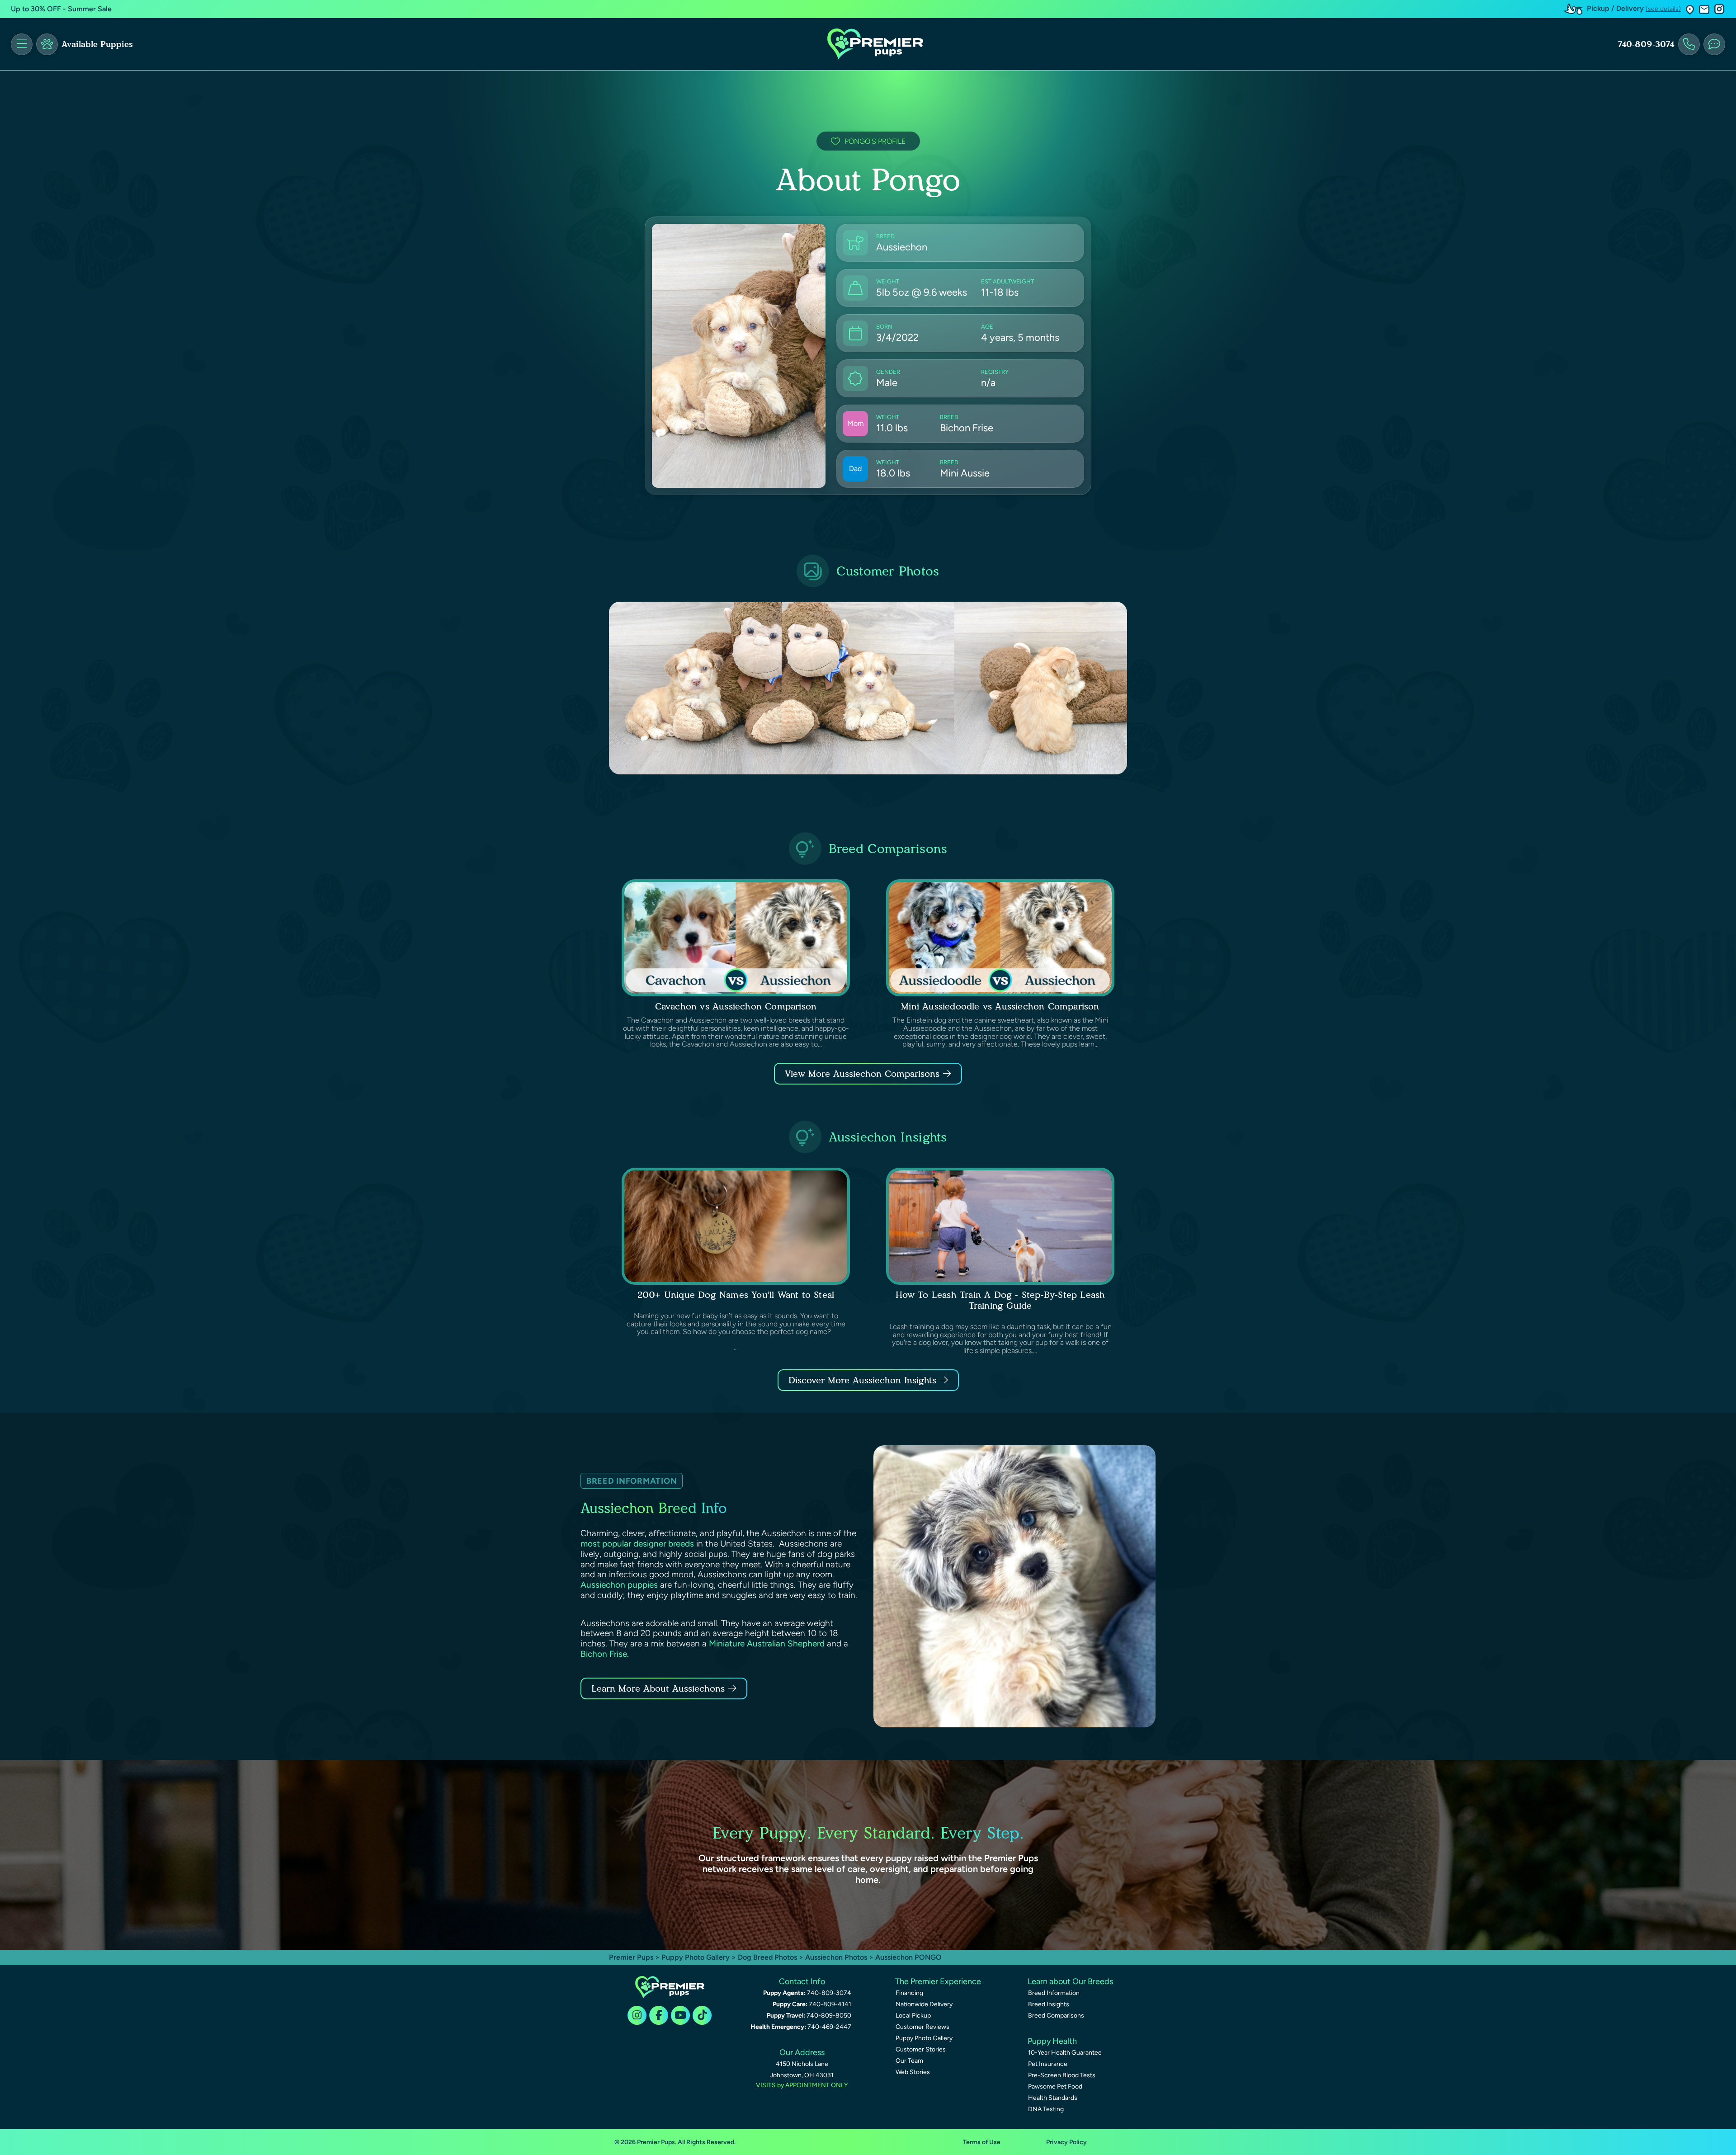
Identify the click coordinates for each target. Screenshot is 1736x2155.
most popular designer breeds (637, 1544)
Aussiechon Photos (836, 1957)
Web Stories (913, 2072)
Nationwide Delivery (924, 2004)
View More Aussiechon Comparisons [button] (862, 1074)
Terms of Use (982, 2142)
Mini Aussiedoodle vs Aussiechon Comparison (1000, 1006)
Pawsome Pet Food (1055, 2087)
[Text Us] (1714, 44)
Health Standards (1053, 2098)
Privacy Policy (1066, 2142)
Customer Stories (921, 2049)
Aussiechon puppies (619, 1585)
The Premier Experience (938, 1981)
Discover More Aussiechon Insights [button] (862, 1380)
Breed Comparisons (1056, 2016)
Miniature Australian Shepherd (767, 1643)
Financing (909, 1993)
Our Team (909, 2061)
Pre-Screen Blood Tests (1062, 2075)
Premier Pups (631, 1957)
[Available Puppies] (47, 44)
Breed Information (1054, 1993)
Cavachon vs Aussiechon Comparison (736, 1006)
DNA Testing (1046, 2109)
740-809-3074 (1646, 44)
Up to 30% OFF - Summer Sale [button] (61, 9)
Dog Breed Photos (767, 1957)
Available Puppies (97, 44)
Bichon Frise (604, 1654)
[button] (1690, 9)
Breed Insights (1049, 2004)
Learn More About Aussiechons (658, 1688)
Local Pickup (913, 2016)
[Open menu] (22, 44)
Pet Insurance (1048, 2064)
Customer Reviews (922, 2027)
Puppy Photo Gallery (696, 1957)
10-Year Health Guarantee (1065, 2053)
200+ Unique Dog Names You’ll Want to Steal (736, 1295)
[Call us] (1689, 44)
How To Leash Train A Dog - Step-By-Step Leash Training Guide (1000, 1300)
